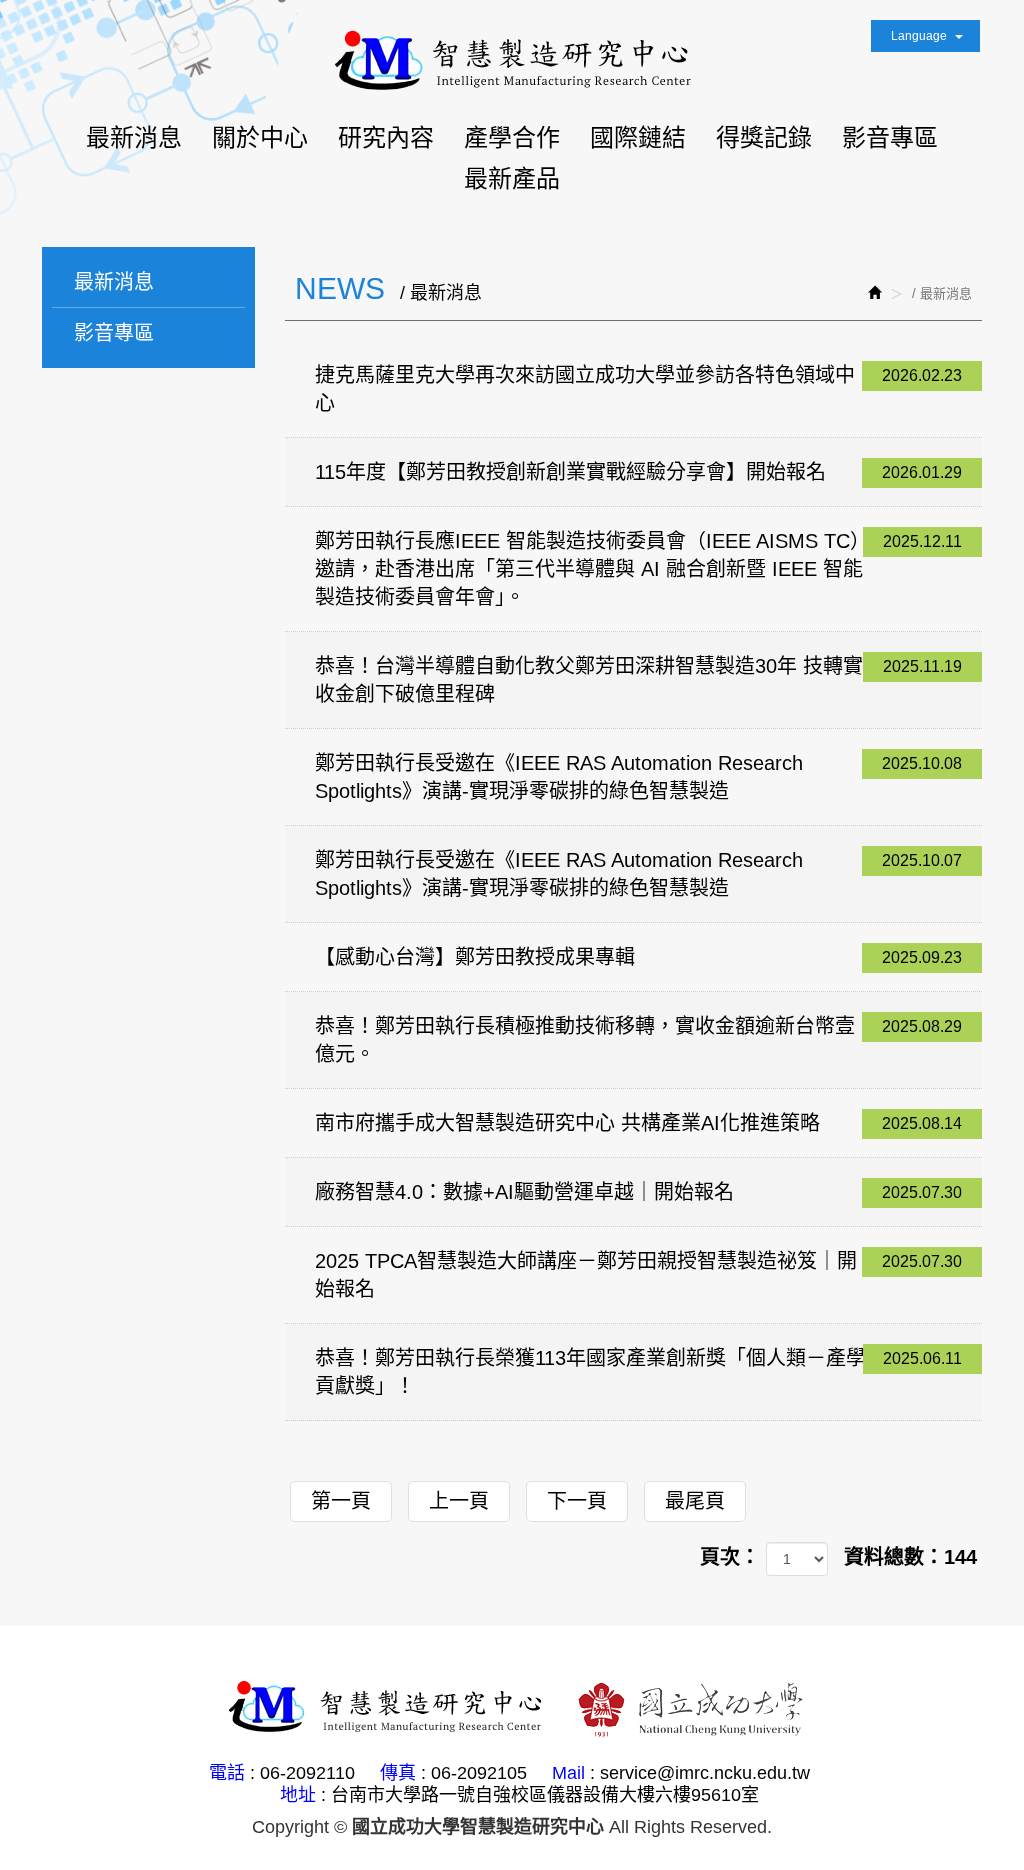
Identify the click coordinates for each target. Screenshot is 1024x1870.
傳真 (398, 1773)
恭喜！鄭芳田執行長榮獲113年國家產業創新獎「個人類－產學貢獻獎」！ (639, 1372)
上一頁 (459, 1501)
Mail (568, 1773)
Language (920, 36)
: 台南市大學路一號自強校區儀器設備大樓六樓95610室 (540, 1795)
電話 (227, 1773)
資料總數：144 (910, 1557)
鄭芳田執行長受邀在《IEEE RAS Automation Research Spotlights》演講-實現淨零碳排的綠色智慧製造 (639, 777)
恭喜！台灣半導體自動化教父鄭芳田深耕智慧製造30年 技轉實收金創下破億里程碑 (639, 680)
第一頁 (341, 1501)
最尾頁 (695, 1501)
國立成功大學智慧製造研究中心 (512, 61)
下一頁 (577, 1501)
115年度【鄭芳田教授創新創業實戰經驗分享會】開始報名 (639, 472)
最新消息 (114, 282)
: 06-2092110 (302, 1773)
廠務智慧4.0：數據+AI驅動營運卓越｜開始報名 (639, 1192)
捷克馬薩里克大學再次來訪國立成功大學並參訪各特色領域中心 (639, 389)
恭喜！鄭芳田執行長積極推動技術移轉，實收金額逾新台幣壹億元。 (639, 1040)
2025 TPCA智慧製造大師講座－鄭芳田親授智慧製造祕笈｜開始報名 (639, 1275)
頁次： (730, 1557)
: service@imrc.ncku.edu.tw (700, 1773)
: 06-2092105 (474, 1773)
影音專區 (114, 333)
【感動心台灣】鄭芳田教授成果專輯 (639, 957)
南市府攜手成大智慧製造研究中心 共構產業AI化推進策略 (639, 1123)
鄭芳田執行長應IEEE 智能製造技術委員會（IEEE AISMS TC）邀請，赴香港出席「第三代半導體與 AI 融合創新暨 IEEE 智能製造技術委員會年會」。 (639, 569)
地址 (298, 1795)
